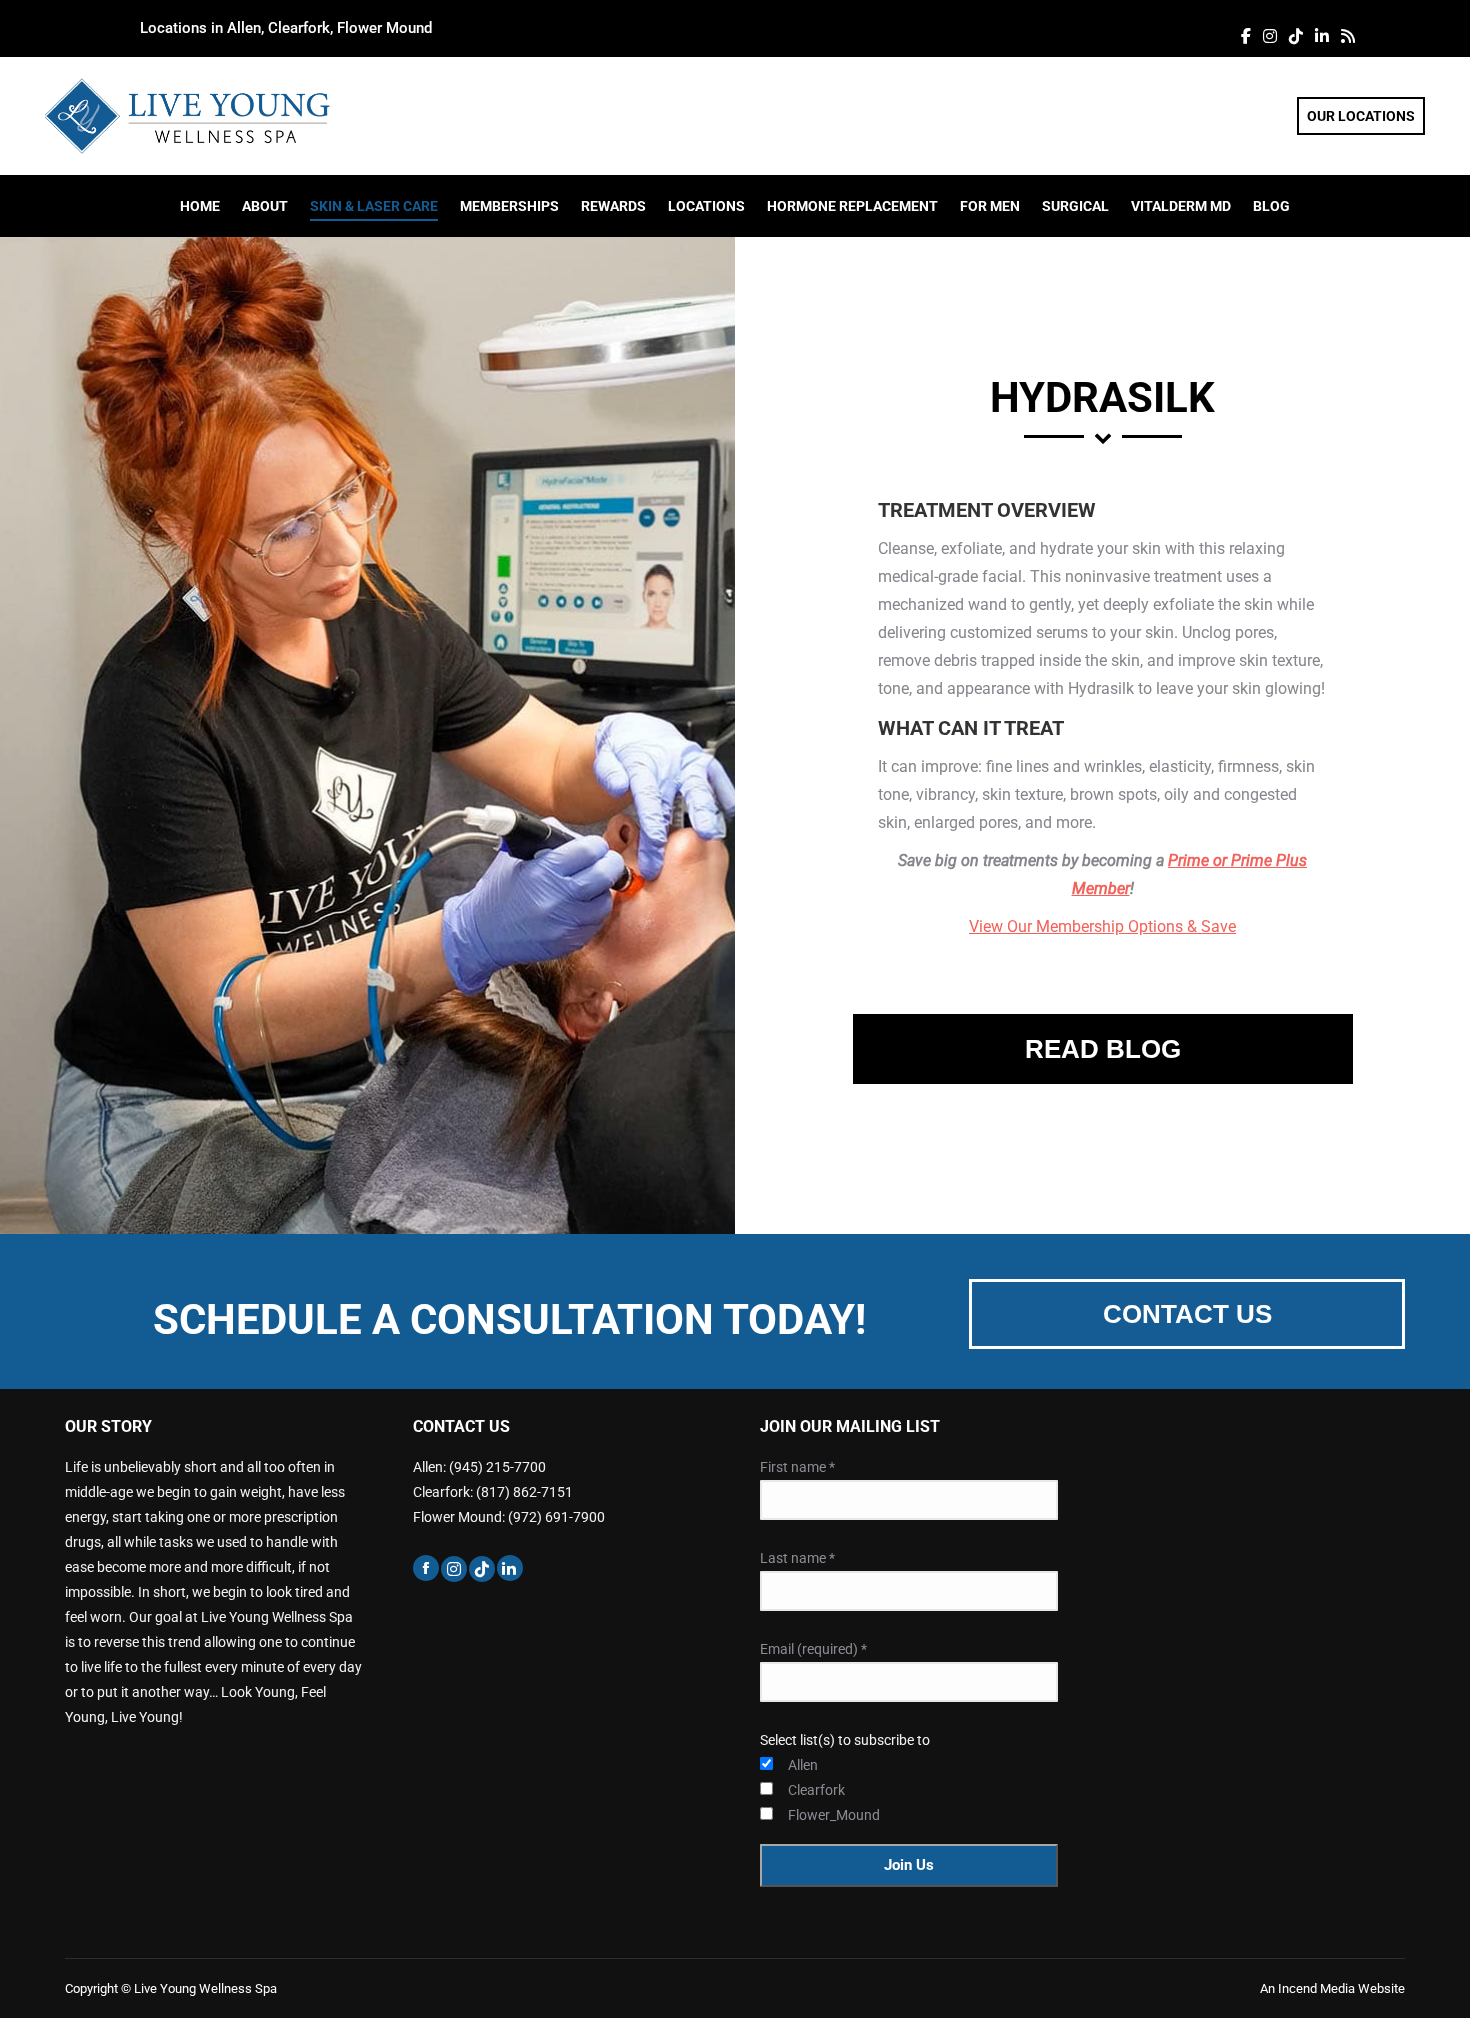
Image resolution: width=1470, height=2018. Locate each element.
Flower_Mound (818, 1815)
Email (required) (813, 1649)
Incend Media (1318, 1988)
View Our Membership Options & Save (1102, 926)
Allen (803, 1765)
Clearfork (816, 1790)
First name (797, 1467)
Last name (797, 1558)
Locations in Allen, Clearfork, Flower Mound (286, 28)
